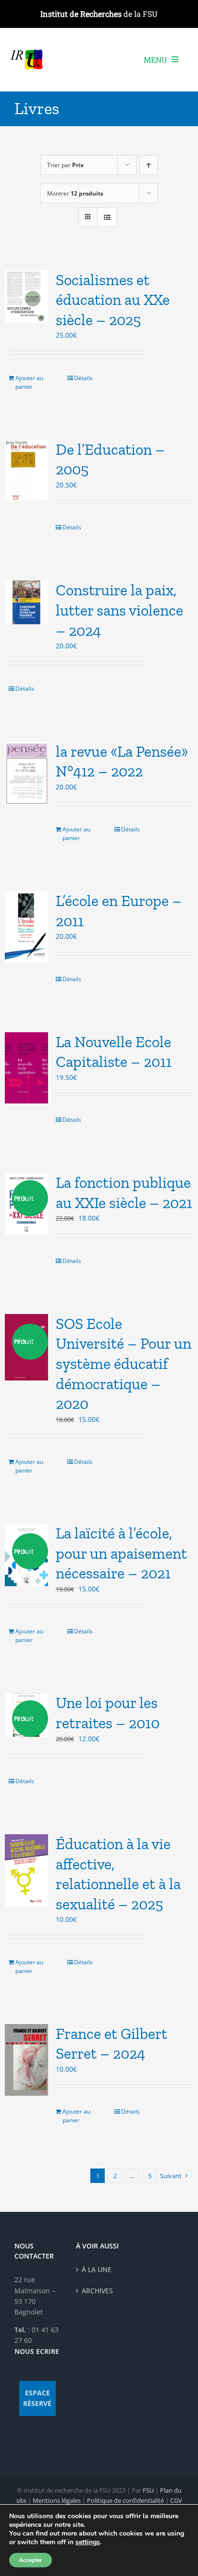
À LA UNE (97, 2269)
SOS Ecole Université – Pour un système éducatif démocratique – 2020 (124, 1364)
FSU (148, 2490)
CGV (176, 2500)
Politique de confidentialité (125, 2500)
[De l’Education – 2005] (26, 470)
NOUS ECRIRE (37, 2351)
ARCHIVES (97, 2291)
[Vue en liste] (107, 217)
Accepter (31, 2560)
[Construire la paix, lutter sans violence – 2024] (26, 602)
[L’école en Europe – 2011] (26, 927)
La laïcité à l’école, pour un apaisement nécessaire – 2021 (121, 1553)
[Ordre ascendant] (149, 165)
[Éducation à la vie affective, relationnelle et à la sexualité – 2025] (26, 1870)
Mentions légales (57, 2500)
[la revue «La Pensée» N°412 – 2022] (26, 773)
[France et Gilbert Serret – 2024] (26, 2060)
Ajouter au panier (29, 382)
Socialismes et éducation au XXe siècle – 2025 (113, 300)
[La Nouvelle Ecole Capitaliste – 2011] (26, 1068)
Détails (83, 378)
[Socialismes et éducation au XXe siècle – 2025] (26, 297)
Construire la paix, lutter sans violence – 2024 (119, 610)
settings (88, 2542)
